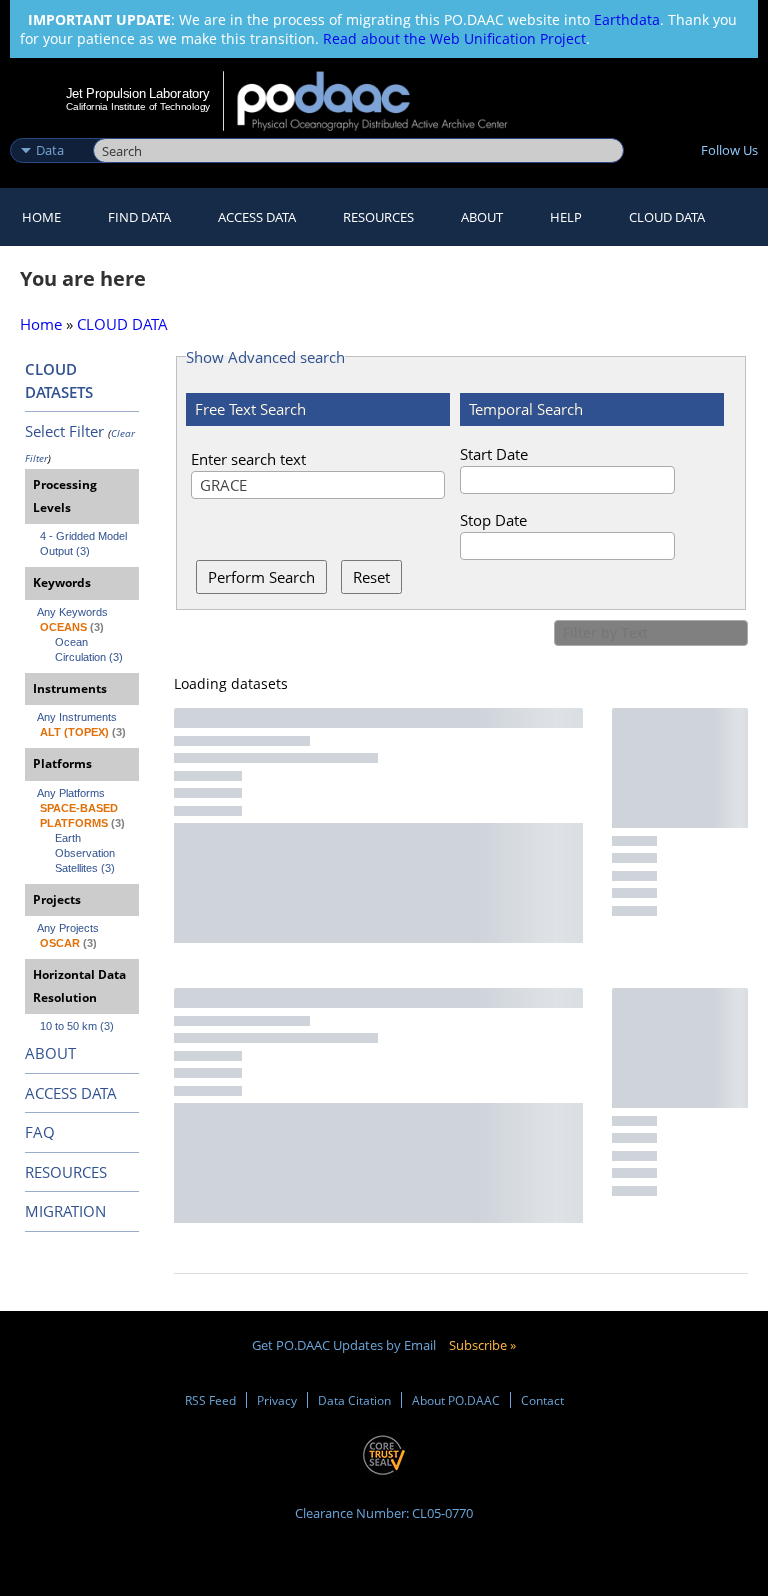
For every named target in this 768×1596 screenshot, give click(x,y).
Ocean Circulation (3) (89, 649)
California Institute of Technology (138, 106)
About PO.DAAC (456, 1400)
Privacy (277, 1400)
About (482, 217)
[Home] (385, 101)
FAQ (40, 1132)
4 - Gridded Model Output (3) (85, 543)
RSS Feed (210, 1400)
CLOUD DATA (667, 217)
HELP (566, 217)
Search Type (49, 129)
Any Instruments (77, 717)
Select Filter (64, 431)
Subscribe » (482, 1345)
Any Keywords (72, 612)
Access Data (257, 217)
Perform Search (261, 577)
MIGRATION (65, 1211)
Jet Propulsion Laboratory (138, 93)
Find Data (139, 217)
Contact (542, 1400)
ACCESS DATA (71, 1093)
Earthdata (627, 19)
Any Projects (68, 928)
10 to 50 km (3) (77, 1026)
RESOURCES (378, 217)
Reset (371, 577)
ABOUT (50, 1053)
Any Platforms (71, 793)
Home (41, 217)
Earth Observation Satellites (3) (86, 853)
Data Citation (354, 1400)
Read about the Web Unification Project (454, 38)
